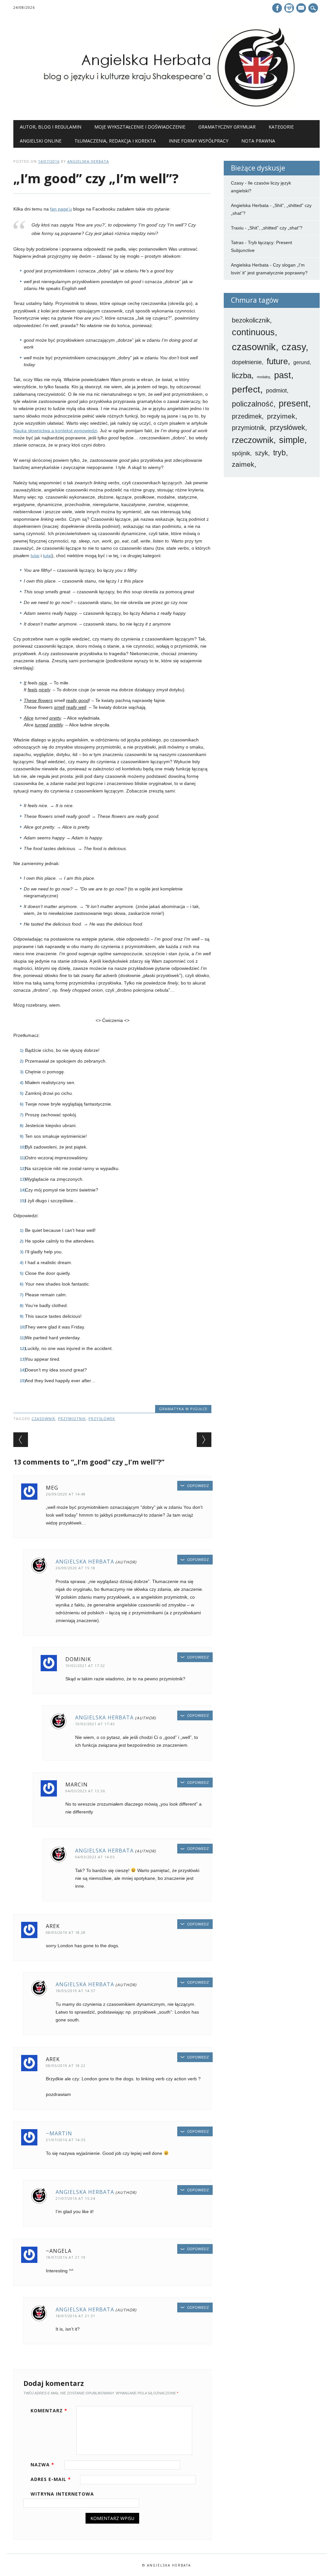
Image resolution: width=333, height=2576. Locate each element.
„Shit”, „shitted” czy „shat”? (275, 228)
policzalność (253, 404)
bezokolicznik (251, 320)
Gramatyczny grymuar (227, 127)
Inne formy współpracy (199, 141)
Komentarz (49, 2411)
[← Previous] (21, 1440)
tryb (280, 453)
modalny (263, 377)
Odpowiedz (198, 1486)
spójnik (241, 453)
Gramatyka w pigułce (183, 1409)
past (283, 375)
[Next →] (204, 1440)
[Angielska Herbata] (166, 107)
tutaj (35, 556)
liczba (242, 376)
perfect (246, 389)
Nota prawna (258, 141)
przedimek (247, 416)
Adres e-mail (51, 2479)
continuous (253, 332)
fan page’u (61, 209)
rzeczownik (253, 440)
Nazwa (42, 2465)
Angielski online (41, 141)
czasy (294, 347)
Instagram (289, 8)
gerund (301, 362)
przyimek (281, 416)
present (293, 404)
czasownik (43, 1419)
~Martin (59, 2133)
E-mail (302, 8)
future (277, 361)
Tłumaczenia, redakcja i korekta (115, 141)
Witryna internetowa (62, 2494)
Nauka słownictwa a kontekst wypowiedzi (55, 431)
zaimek (243, 464)
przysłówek (102, 1419)
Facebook (277, 8)
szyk (261, 453)
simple (292, 440)
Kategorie (281, 127)
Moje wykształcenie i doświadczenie (140, 127)
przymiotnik (72, 1419)
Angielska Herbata (88, 161)
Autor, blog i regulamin (51, 127)
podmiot (276, 391)
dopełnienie (247, 362)
